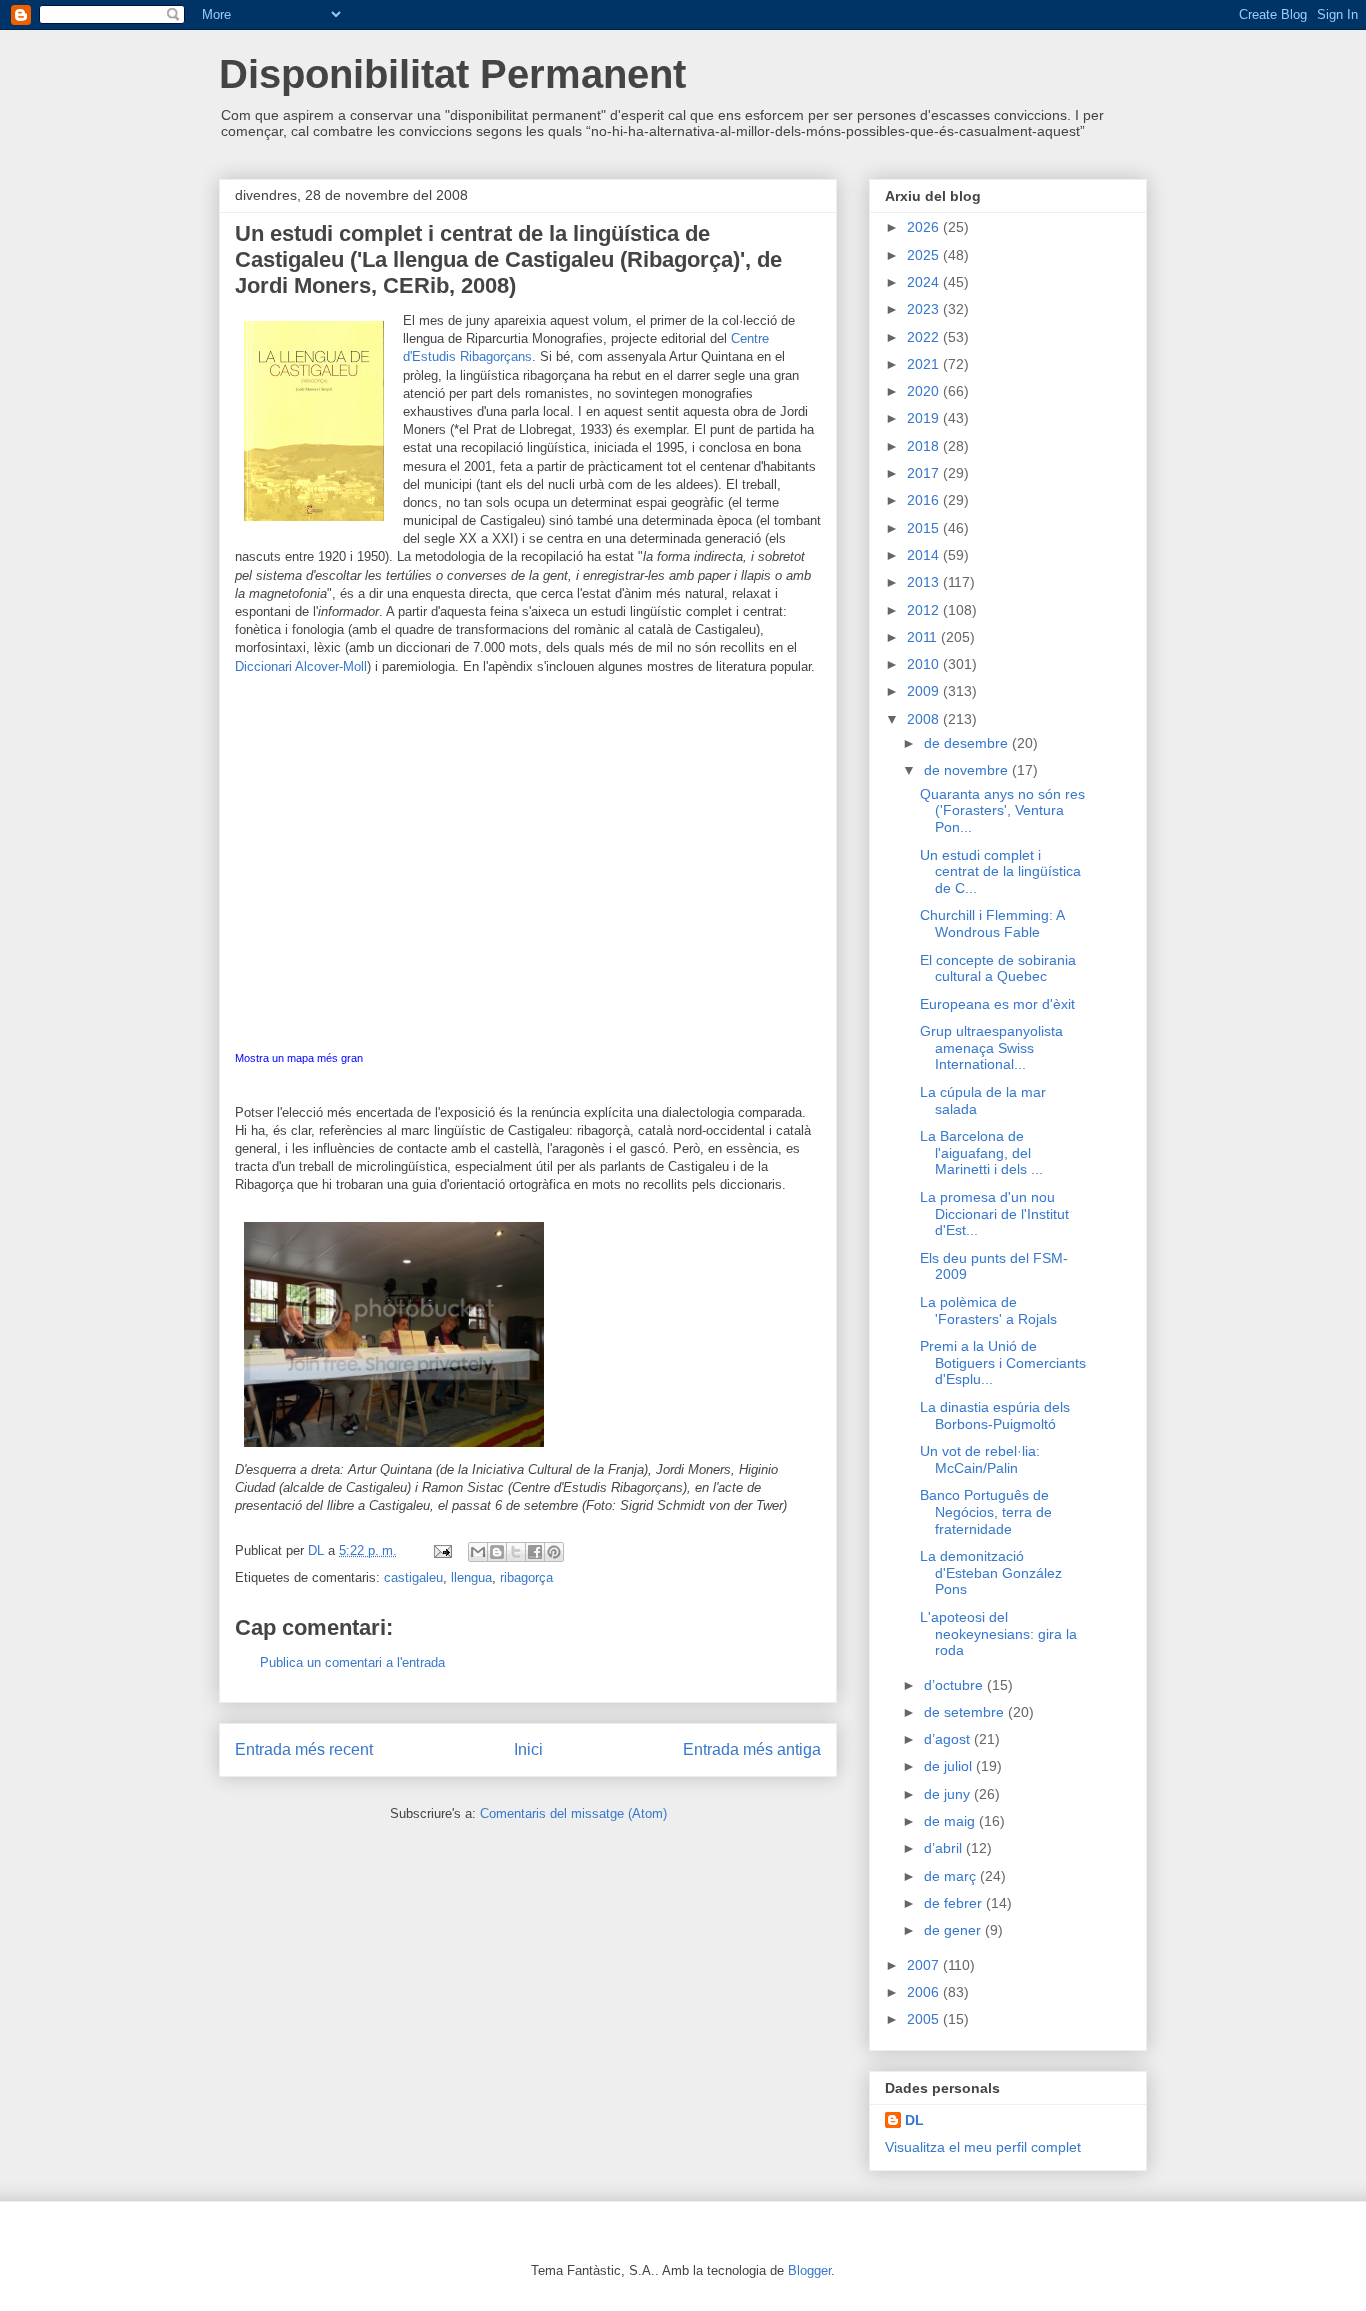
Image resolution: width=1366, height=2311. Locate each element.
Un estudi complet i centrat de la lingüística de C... (1000, 872)
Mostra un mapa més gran (299, 1058)
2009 (925, 691)
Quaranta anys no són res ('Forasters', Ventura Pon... (1002, 811)
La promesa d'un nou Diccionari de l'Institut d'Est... (994, 1214)
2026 (925, 227)
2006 (925, 1992)
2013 (925, 582)
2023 (925, 309)
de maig (951, 1821)
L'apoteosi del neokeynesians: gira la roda (998, 1634)
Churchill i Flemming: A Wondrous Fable (992, 923)
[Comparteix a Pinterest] (554, 1552)
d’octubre (955, 1685)
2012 (925, 610)
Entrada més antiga (752, 1749)
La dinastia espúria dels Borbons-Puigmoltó (995, 1415)
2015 (925, 528)
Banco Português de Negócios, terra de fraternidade (986, 1512)
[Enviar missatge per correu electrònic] (441, 1550)
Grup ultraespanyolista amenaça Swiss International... (991, 1048)
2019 (925, 418)
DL (914, 2120)
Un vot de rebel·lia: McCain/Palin (980, 1459)
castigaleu (413, 1577)
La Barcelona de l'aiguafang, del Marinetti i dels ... (981, 1153)
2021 (925, 364)
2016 (925, 500)
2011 (924, 637)
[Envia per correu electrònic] (478, 1552)
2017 (925, 473)
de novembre (968, 770)
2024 (925, 282)
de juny (949, 1794)
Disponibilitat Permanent (452, 74)
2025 (925, 255)
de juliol (950, 1766)
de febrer (955, 1903)
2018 (925, 446)
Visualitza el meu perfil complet (983, 2147)
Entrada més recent (304, 1749)
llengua (471, 1577)
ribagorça (526, 1577)
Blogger (809, 2270)
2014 (925, 555)
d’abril (945, 1848)
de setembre (966, 1712)
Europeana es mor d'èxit (997, 1004)
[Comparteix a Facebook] (535, 1552)
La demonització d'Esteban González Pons (991, 1573)
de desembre (968, 743)
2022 (925, 337)
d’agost (949, 1739)
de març (952, 1876)
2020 (925, 391)
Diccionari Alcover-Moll (301, 666)
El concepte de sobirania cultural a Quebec (998, 968)
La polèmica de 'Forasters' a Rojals (988, 1310)
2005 (925, 2019)
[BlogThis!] (497, 1552)
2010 (925, 664)
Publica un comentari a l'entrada (352, 1662)
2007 (925, 1965)
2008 (925, 719)
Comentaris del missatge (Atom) (573, 1813)
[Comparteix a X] (516, 1552)
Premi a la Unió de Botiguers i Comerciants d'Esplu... (1003, 1363)
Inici (528, 1749)
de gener (954, 1930)
